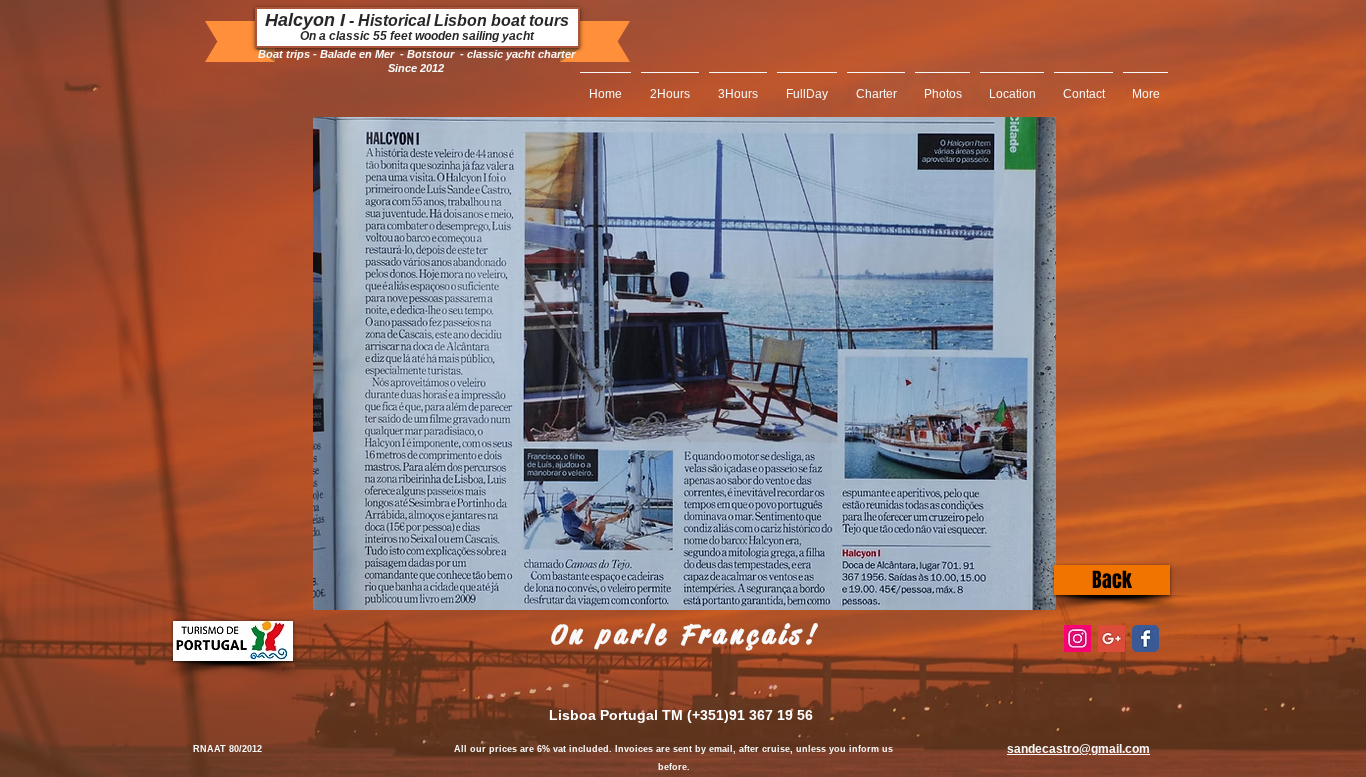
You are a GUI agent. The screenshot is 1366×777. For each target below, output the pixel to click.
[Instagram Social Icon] (1077, 638)
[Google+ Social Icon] (1111, 638)
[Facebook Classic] (1145, 638)
